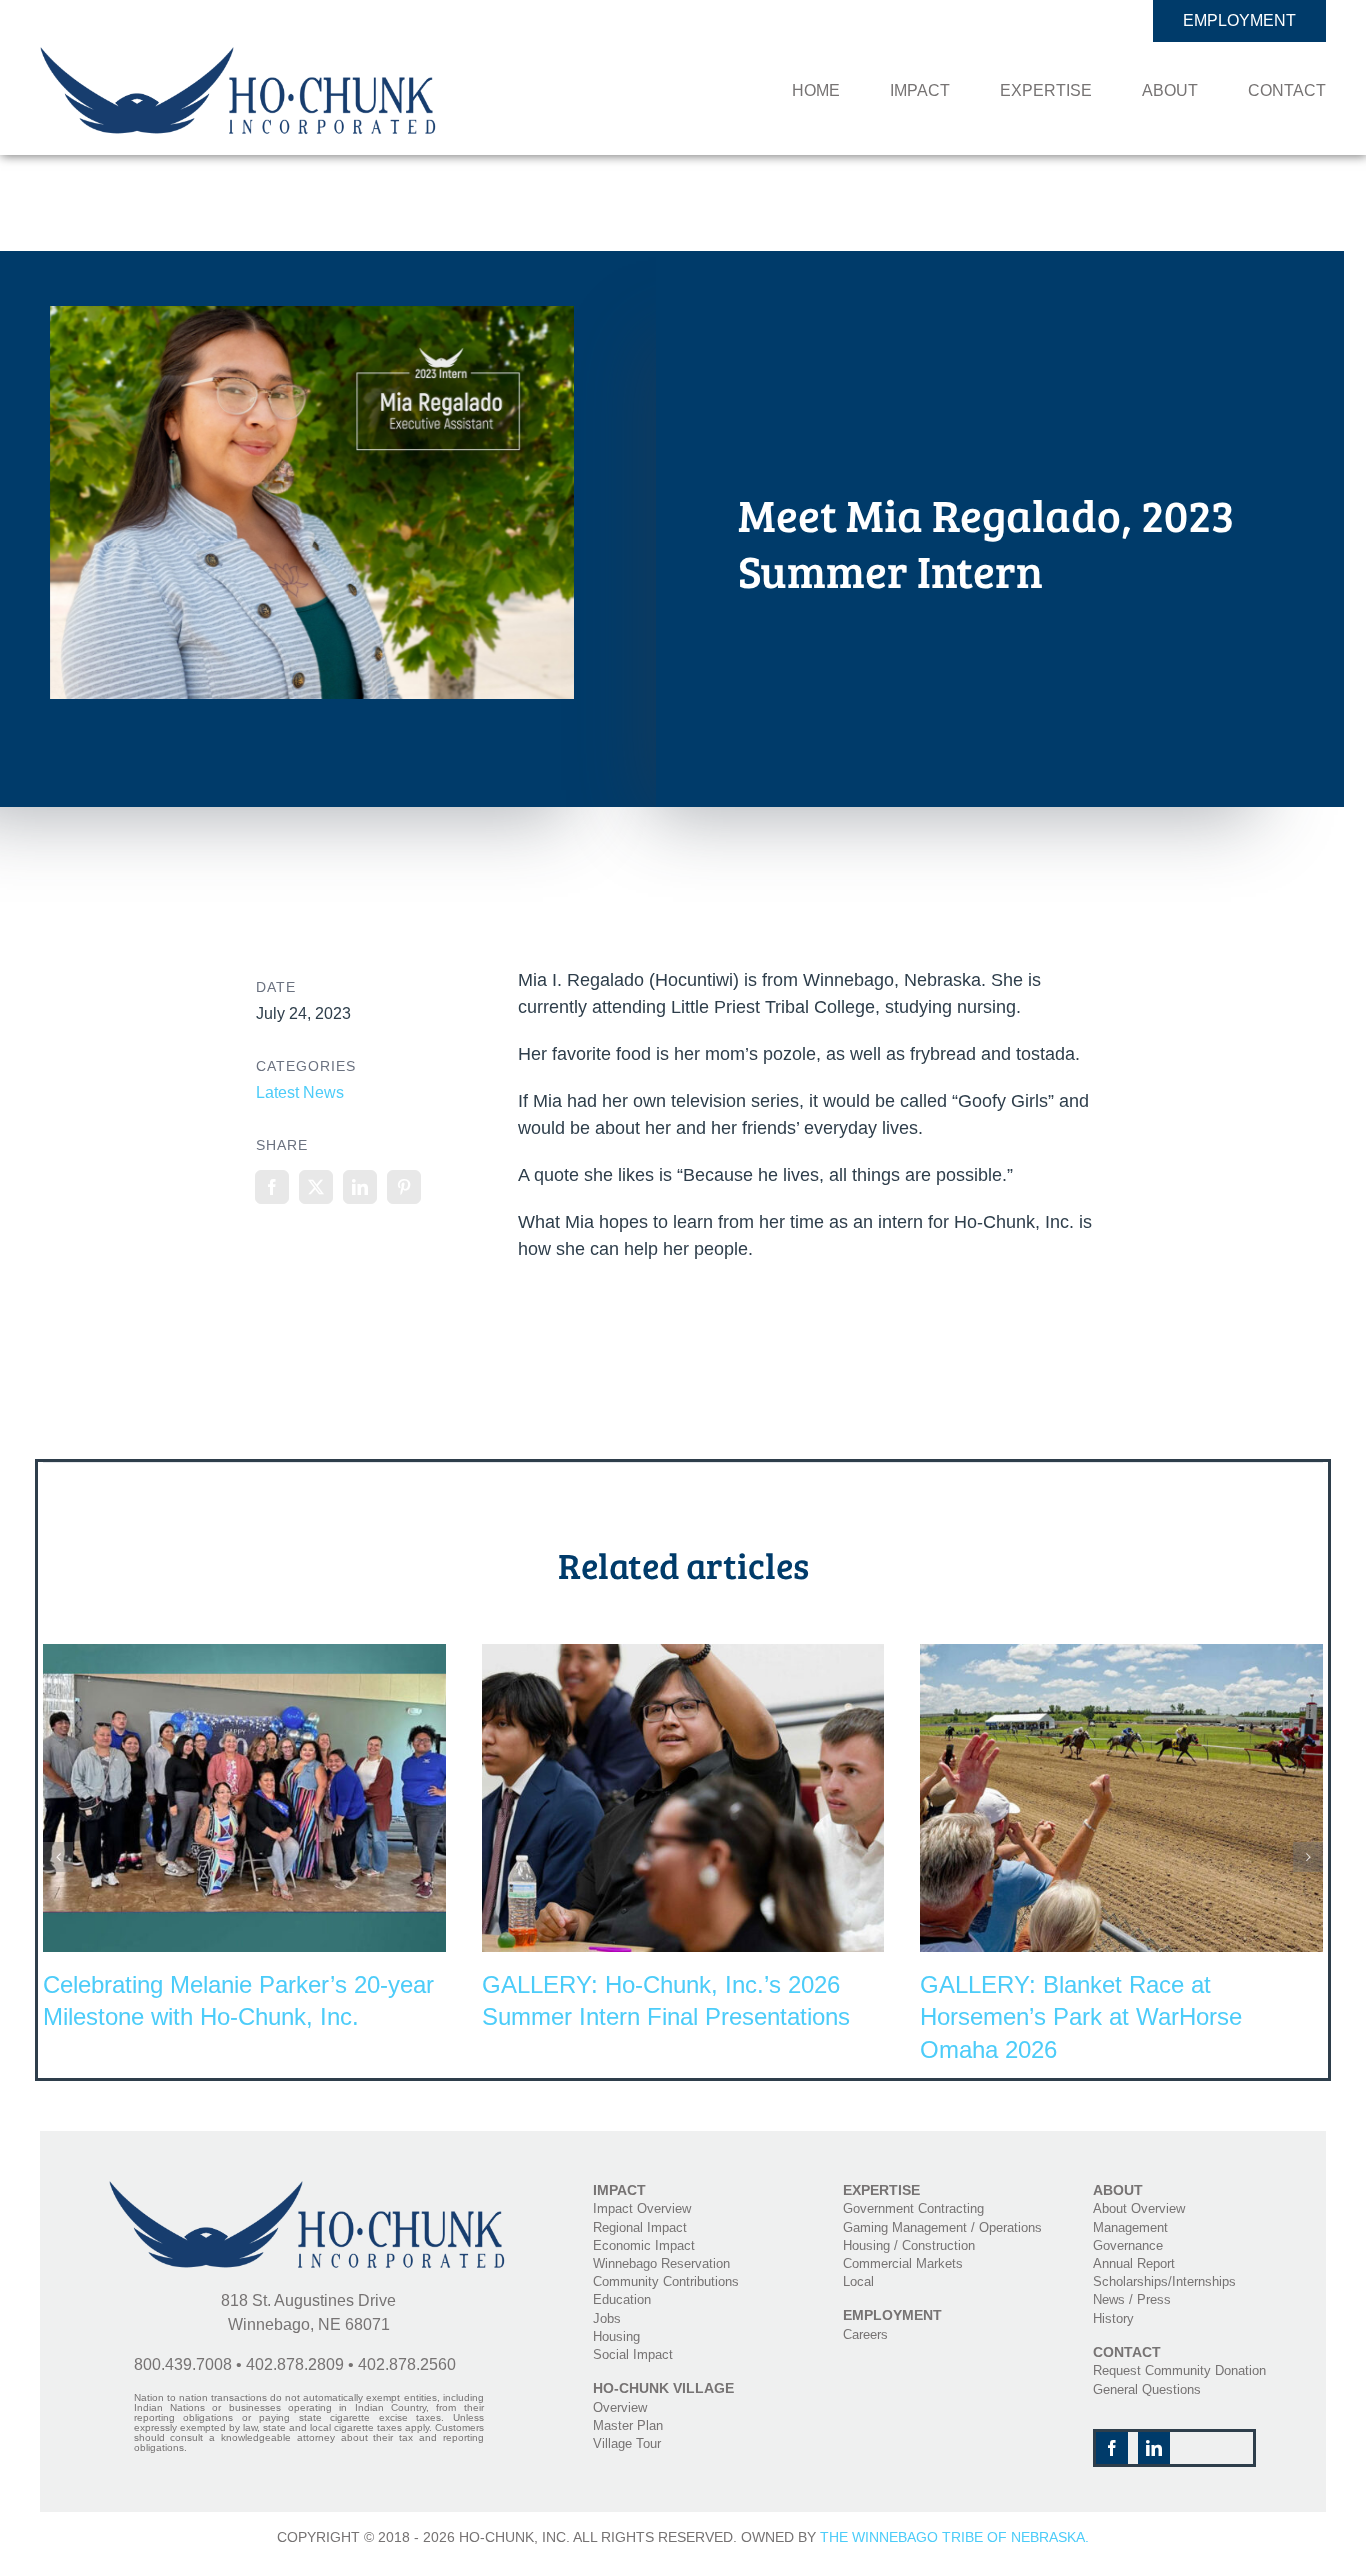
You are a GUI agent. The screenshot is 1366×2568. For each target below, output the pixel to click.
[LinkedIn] (360, 1187)
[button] (58, 1857)
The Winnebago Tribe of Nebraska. (954, 2537)
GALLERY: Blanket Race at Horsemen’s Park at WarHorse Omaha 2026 (1081, 2017)
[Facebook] (272, 1187)
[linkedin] (1154, 2448)
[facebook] (1112, 2448)
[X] (316, 1187)
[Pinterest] (404, 1187)
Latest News (300, 1092)
